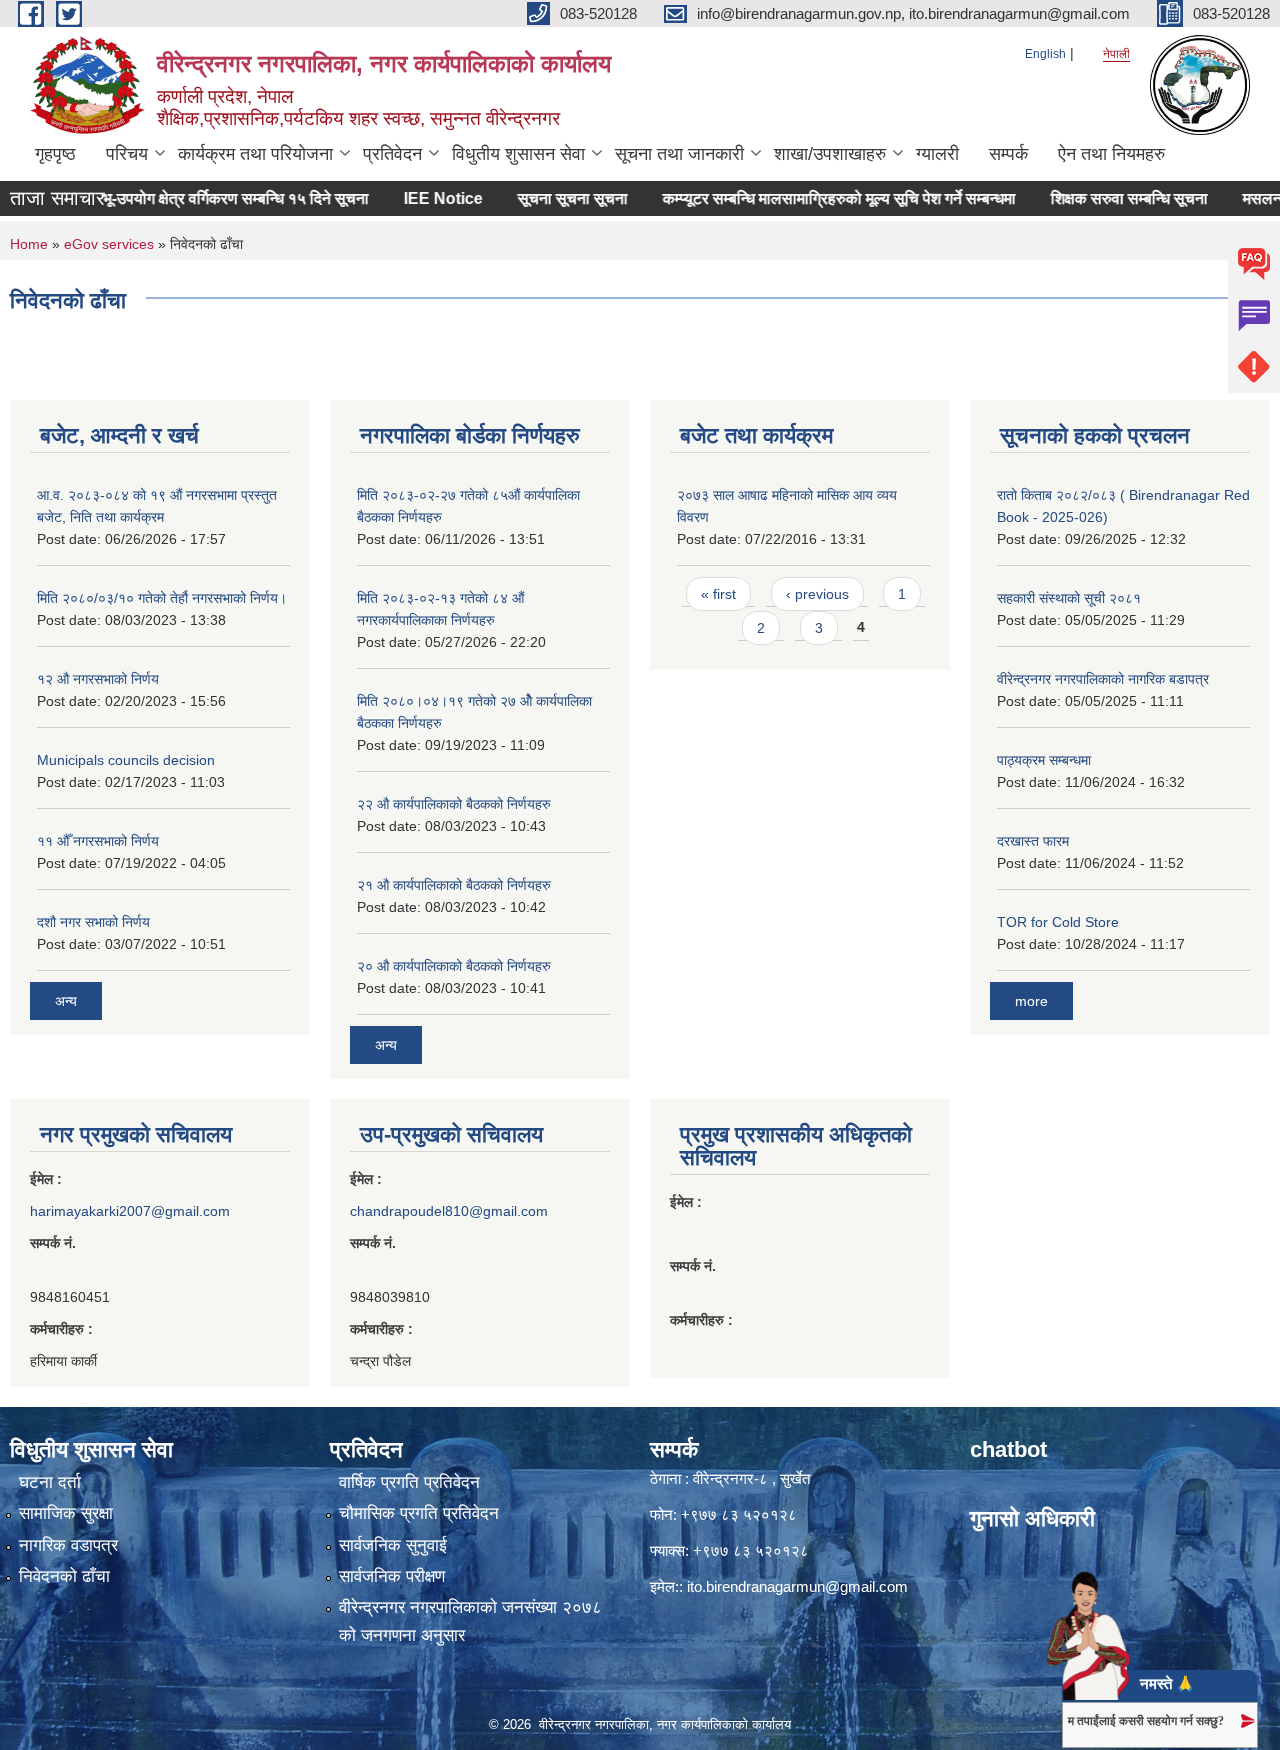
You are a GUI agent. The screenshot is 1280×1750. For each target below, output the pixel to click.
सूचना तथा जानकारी (679, 154)
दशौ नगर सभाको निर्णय (93, 922)
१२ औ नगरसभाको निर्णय (98, 679)
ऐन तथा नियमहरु (1111, 154)
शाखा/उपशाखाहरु (830, 154)
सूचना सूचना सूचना (545, 198)
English (1045, 54)
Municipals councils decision (126, 760)
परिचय (127, 154)
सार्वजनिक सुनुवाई (393, 1545)
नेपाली (1116, 54)
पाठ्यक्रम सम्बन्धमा (1044, 760)
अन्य (66, 1001)
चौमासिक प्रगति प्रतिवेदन (419, 1513)
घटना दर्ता (50, 1482)
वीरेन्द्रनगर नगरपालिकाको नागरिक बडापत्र (1103, 679)
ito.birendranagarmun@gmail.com (797, 1586)
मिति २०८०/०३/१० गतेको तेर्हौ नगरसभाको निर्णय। (162, 598)
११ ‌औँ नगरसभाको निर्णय (98, 841)
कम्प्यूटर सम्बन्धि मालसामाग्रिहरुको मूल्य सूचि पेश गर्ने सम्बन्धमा (811, 198)
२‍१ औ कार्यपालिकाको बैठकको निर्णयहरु (454, 885)
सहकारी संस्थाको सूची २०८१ (1069, 598)
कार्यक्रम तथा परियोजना (255, 154)
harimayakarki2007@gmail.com (130, 1211)
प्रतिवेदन (392, 154)
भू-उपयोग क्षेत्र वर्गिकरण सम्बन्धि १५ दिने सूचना (208, 198)
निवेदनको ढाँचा (64, 1576)
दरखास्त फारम (1033, 841)
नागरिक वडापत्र (68, 1545)
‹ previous (817, 594)
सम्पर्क (1008, 154)
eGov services (109, 244)
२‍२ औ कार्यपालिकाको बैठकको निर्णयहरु (454, 804)
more (1031, 1001)
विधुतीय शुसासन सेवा (518, 154)
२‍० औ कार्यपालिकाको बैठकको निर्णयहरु (454, 966)
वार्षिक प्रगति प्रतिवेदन (409, 1482)
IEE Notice (415, 198)
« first (718, 594)
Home (29, 244)
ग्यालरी (937, 154)
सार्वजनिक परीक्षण (392, 1576)
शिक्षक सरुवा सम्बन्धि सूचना (1101, 198)
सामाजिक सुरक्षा (66, 1513)
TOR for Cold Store (1058, 922)
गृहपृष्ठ (55, 154)
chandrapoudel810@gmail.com (449, 1211)
